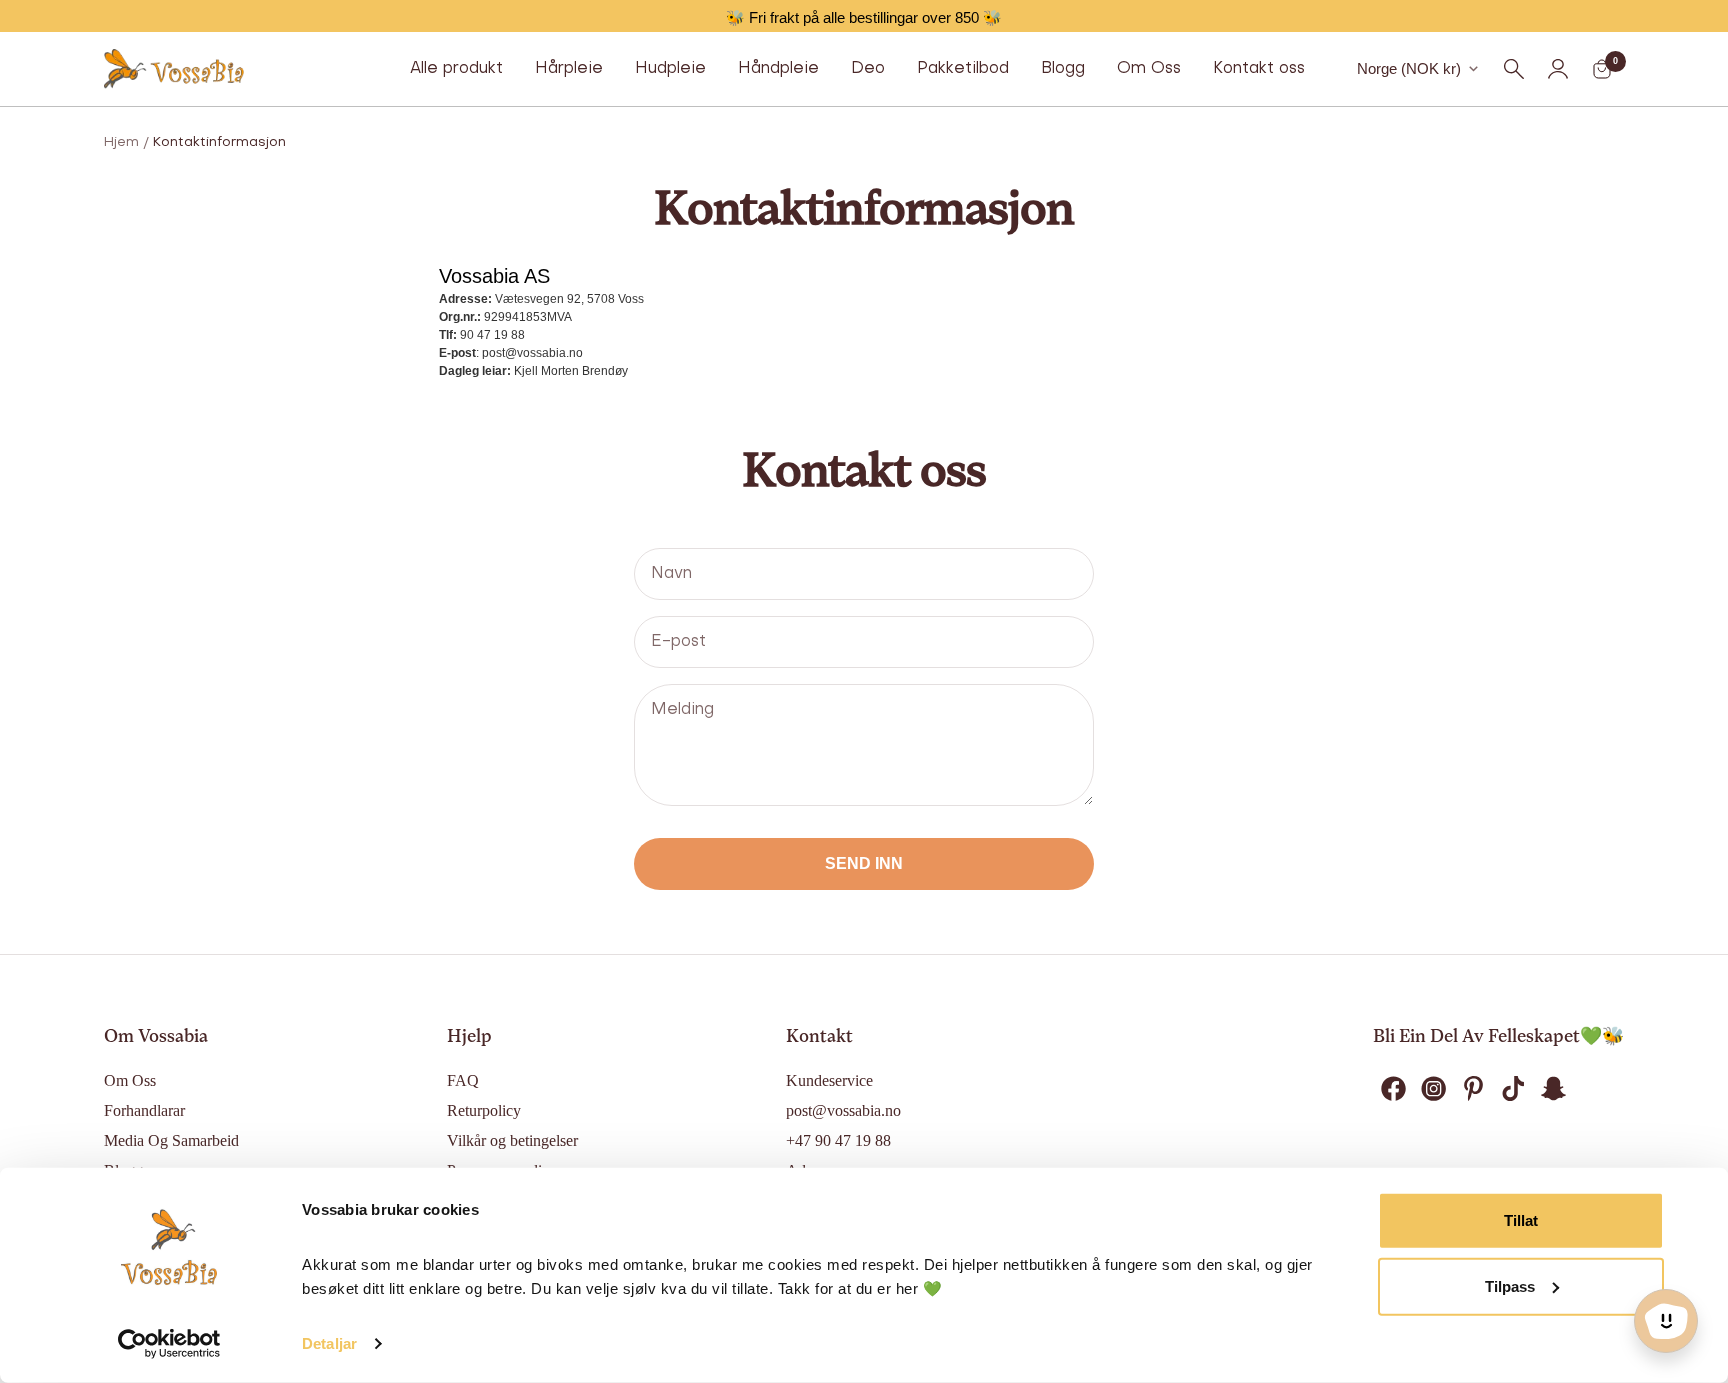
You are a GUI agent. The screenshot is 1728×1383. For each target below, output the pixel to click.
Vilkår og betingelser (512, 1140)
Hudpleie (670, 69)
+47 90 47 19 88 (838, 1140)
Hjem (121, 142)
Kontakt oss (1259, 69)
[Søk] (1514, 69)
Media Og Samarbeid (171, 1140)
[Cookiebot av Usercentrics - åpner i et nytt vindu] (169, 1344)
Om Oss (1149, 69)
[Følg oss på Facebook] (1393, 1089)
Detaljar (329, 1343)
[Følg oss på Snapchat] (1553, 1089)
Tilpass (1510, 1285)
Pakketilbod (963, 69)
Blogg (1063, 69)
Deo (868, 69)
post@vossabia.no (843, 1110)
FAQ (463, 1080)
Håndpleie (778, 69)
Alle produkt (456, 69)
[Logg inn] (1558, 69)
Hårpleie (569, 69)
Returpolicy (484, 1110)
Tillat (1521, 1220)
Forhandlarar (144, 1110)
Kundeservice (829, 1080)
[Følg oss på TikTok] (1513, 1089)
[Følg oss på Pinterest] (1473, 1089)
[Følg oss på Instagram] (1433, 1089)
